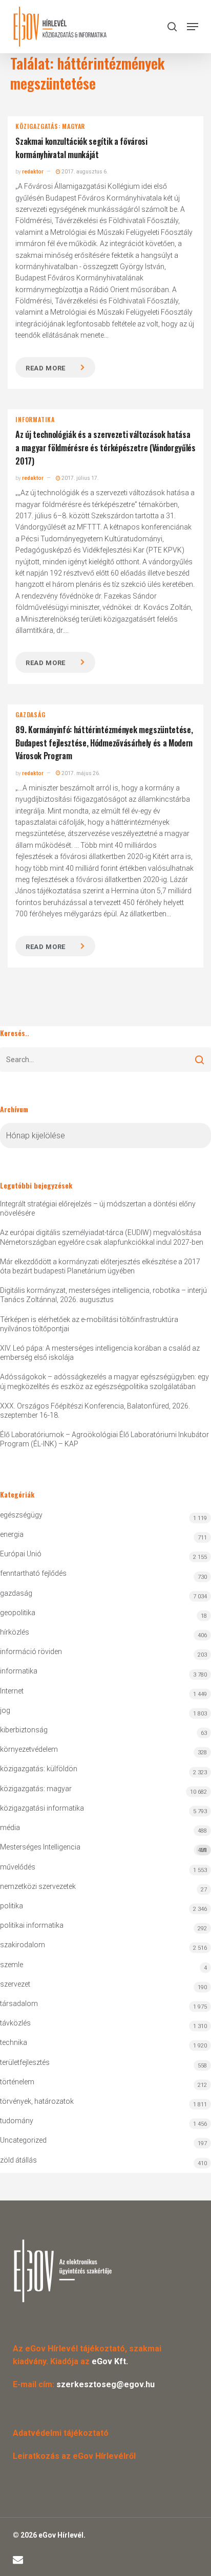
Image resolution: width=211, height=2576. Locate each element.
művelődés (18, 1867)
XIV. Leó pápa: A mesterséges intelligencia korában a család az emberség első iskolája (100, 1353)
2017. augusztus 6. (84, 172)
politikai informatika (32, 1925)
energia (12, 1534)
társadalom (19, 2003)
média (10, 1828)
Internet (12, 1691)
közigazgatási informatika (42, 1808)
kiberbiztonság (24, 1730)
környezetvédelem (29, 1749)
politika (12, 1906)
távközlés (15, 2023)
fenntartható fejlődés (33, 1573)
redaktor (33, 172)
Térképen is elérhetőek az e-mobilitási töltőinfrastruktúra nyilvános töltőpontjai (89, 1324)
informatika (35, 420)
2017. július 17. (80, 478)
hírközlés (15, 1632)
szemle (12, 1965)
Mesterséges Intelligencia (103, 1848)
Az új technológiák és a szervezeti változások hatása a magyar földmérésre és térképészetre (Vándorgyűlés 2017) (105, 447)
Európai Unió (21, 1554)
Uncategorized (23, 2140)
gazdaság (30, 715)
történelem (17, 2082)
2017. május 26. (80, 773)
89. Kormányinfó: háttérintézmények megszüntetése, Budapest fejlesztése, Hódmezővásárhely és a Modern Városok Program (104, 743)
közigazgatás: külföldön (39, 1769)
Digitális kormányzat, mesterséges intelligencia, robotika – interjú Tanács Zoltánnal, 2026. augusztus (103, 1295)
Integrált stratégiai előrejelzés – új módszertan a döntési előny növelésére (98, 1208)
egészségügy (21, 1515)
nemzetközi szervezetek (38, 1886)
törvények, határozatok (37, 2101)
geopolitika (18, 1613)
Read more (46, 368)
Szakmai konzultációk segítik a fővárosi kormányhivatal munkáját (81, 148)
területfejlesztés (25, 2062)
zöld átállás (18, 2160)
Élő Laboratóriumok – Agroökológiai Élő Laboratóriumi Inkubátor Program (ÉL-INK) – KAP (104, 1439)
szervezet (15, 1984)
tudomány (17, 2121)
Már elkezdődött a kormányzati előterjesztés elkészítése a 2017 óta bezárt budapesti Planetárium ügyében (100, 1266)
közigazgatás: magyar (50, 126)
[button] (193, 27)
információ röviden (31, 1652)
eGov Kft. (110, 2361)
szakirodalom (23, 1945)
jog (5, 1710)
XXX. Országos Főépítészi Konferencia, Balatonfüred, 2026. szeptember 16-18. (95, 1411)
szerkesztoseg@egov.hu (105, 2384)
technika (14, 2042)
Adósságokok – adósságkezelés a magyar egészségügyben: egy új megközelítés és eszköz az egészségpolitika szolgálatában (104, 1381)
